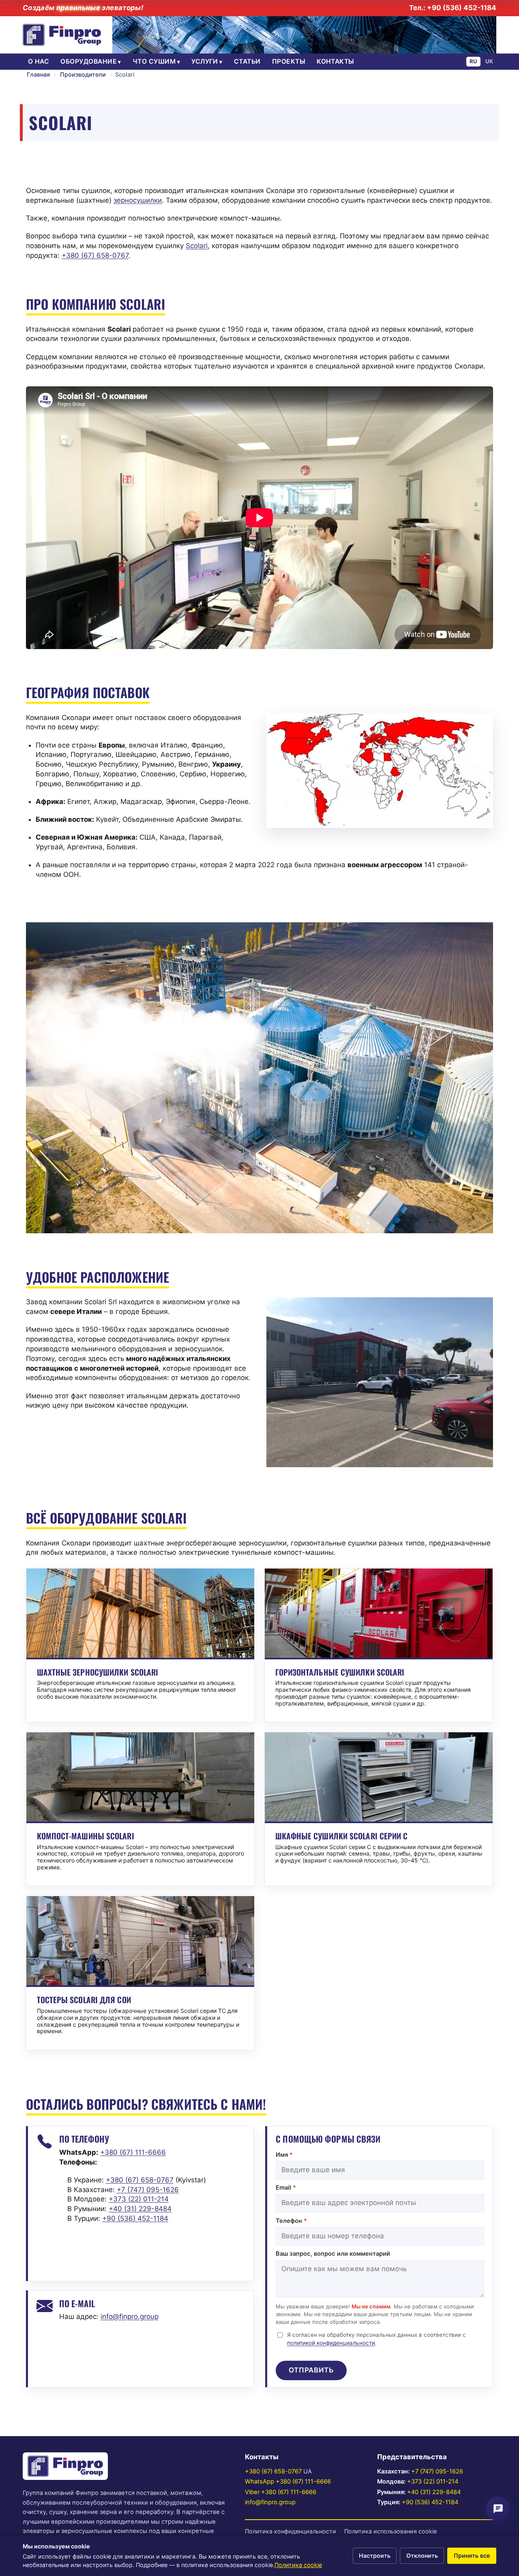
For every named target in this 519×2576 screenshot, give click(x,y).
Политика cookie (298, 2565)
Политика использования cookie (390, 2531)
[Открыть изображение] (380, 770)
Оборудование (89, 61)
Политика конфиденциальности (291, 2531)
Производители (83, 74)
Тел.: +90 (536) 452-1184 (453, 8)
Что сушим (154, 61)
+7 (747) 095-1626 (437, 2471)
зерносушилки (138, 200)
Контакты (336, 61)
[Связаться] (498, 2509)
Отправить (311, 2370)
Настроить (375, 2556)
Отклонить (422, 2556)
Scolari (197, 246)
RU (473, 61)
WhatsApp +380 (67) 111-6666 (288, 2482)
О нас (39, 61)
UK (489, 61)
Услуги (205, 61)
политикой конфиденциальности (331, 2343)
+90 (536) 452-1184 (430, 2502)
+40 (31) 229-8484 (434, 2492)
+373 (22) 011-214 (433, 2482)
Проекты (289, 61)
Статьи (247, 61)
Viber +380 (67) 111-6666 (281, 2492)
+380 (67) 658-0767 (273, 2471)
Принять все (472, 2556)
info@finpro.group (130, 2317)
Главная (38, 74)
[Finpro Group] (62, 35)
